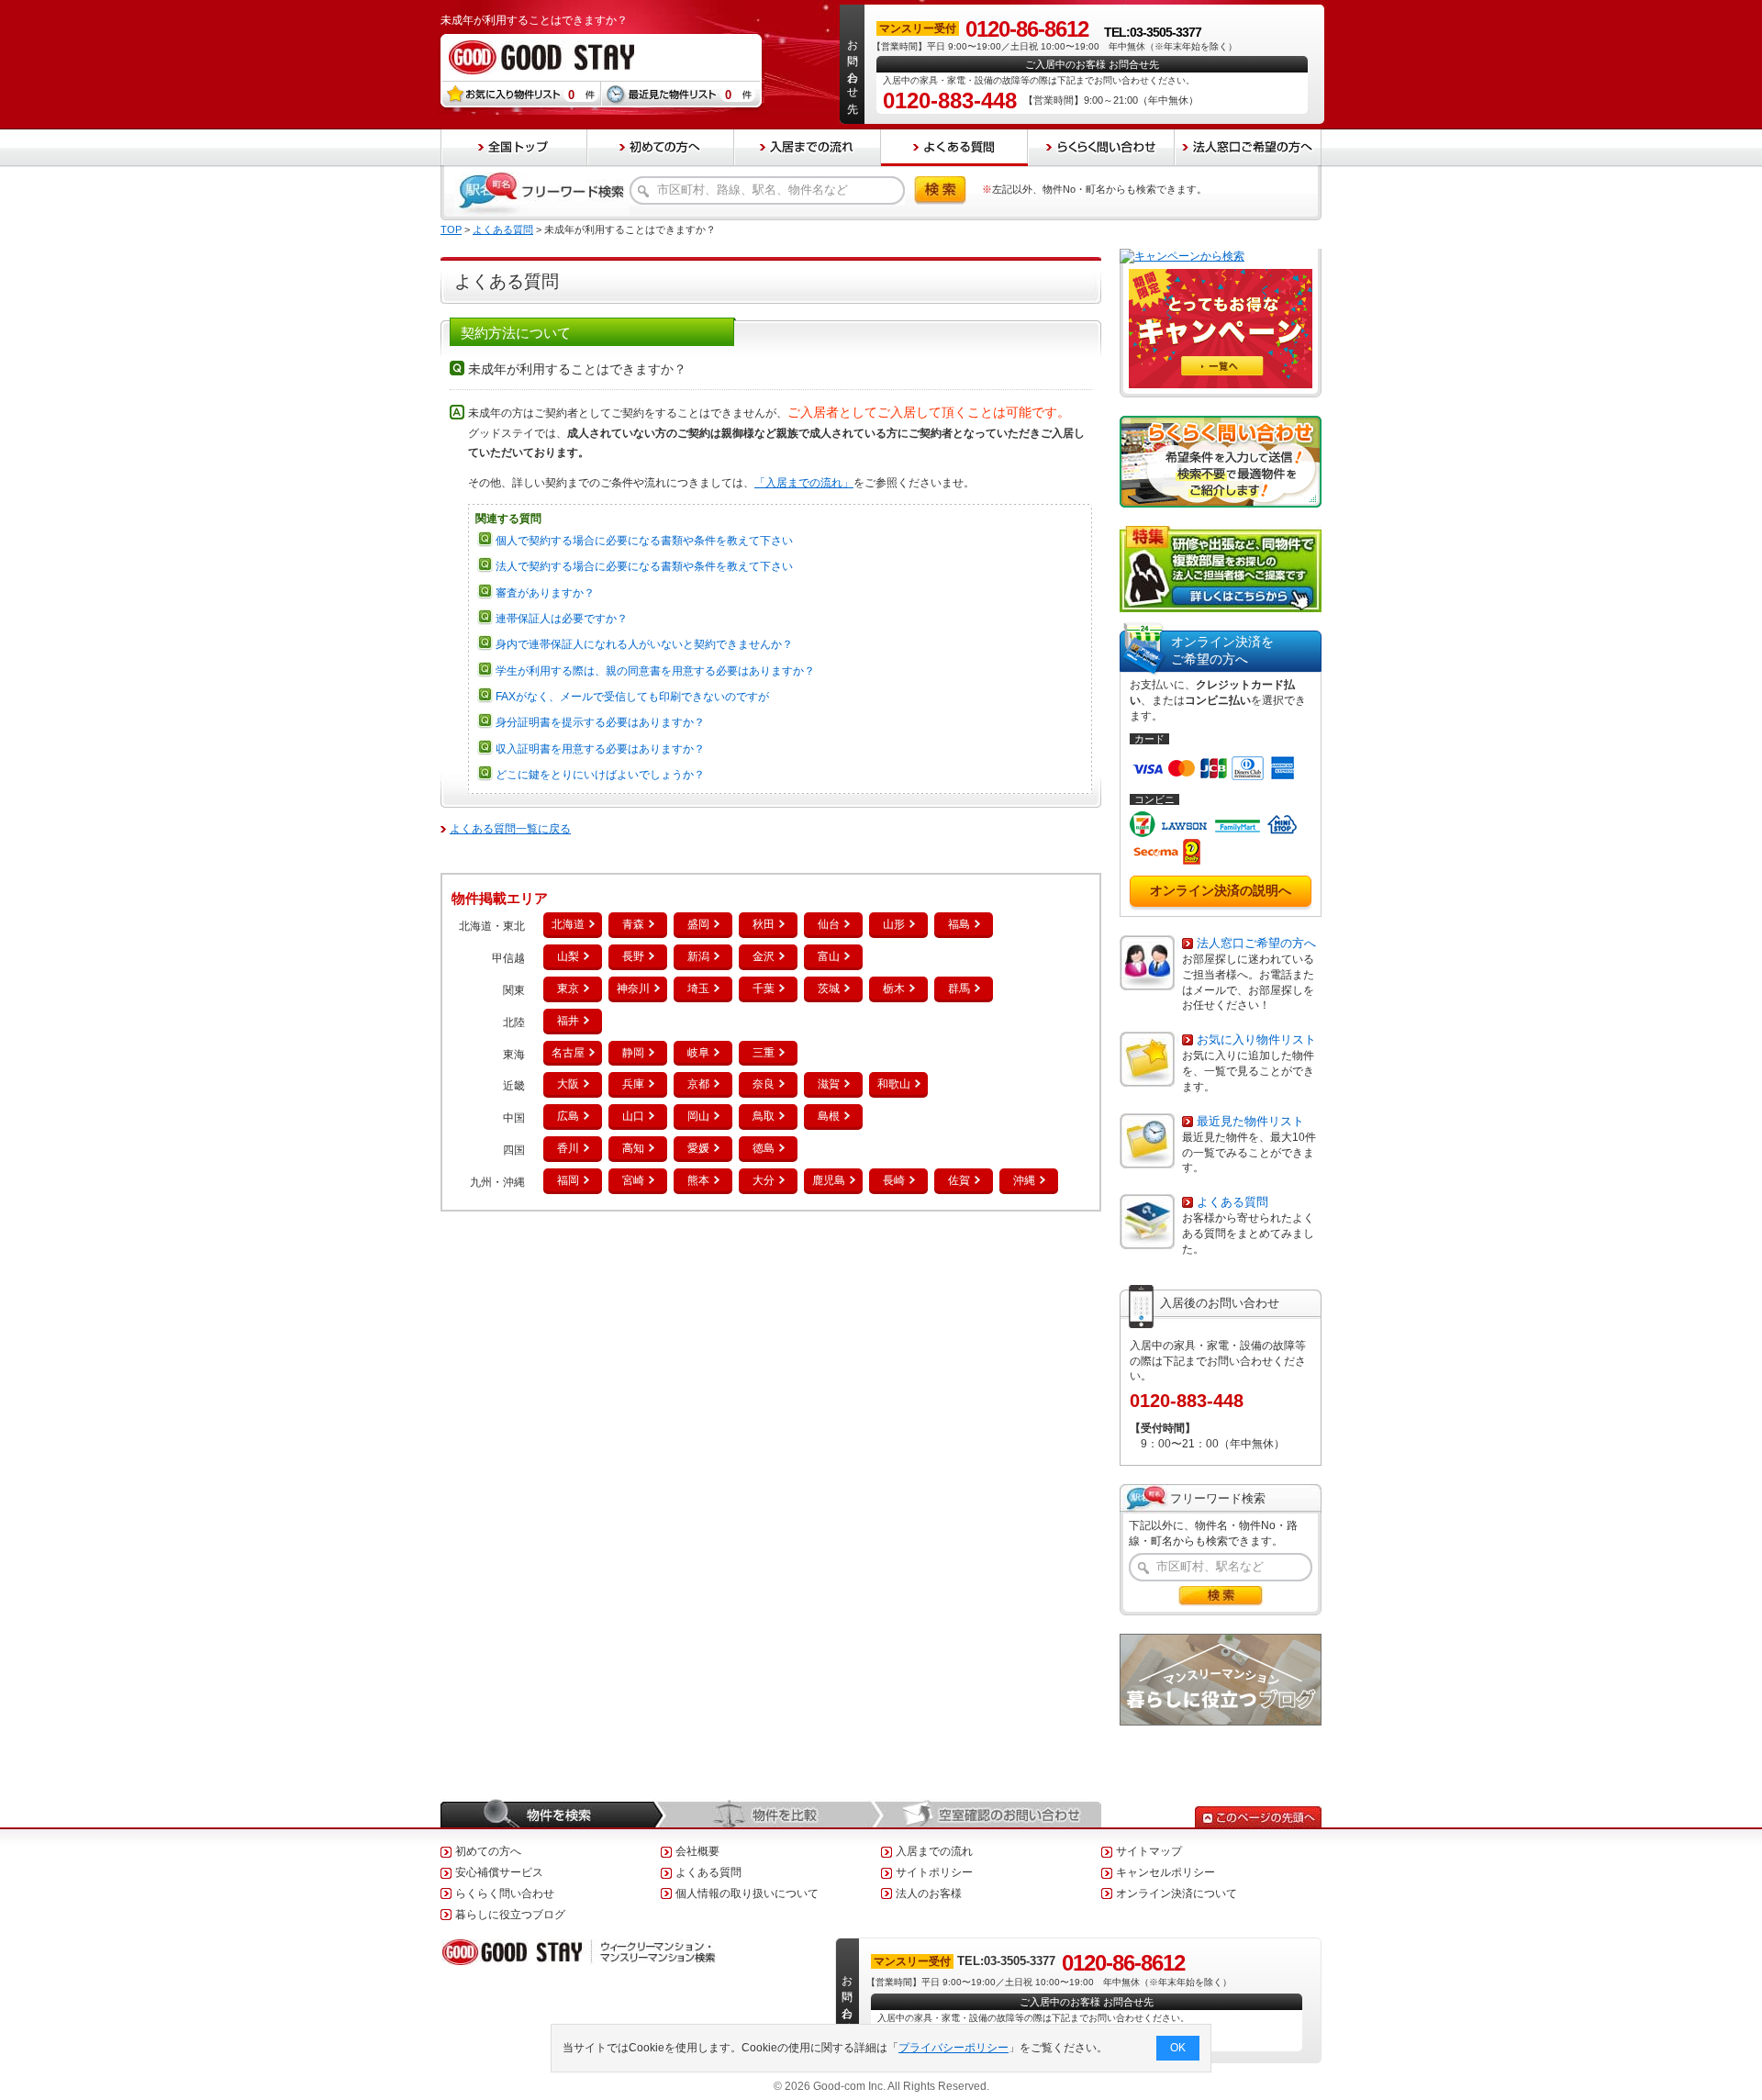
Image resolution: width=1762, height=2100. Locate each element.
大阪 (568, 1084)
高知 (633, 1148)
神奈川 (633, 989)
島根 (829, 1116)
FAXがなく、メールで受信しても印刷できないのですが (632, 697)
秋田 (764, 924)
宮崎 (633, 1180)
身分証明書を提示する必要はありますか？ (600, 722)
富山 (829, 956)
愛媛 (698, 1148)
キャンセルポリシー (1165, 1872)
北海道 (568, 924)
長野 (633, 956)
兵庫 (633, 1084)
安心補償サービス (499, 1872)
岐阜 (698, 1053)
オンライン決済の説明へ (1221, 890)
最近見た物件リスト (1250, 1121)
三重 (764, 1053)
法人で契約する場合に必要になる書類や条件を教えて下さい (644, 566)
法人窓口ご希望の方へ (1256, 943)
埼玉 (698, 989)
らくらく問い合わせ (505, 1893)
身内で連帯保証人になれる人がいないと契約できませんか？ (644, 644)
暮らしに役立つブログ (510, 1915)
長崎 (894, 1180)
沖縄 (1024, 1180)
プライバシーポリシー (953, 2048)
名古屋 (568, 1053)
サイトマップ (1149, 1851)
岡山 (698, 1116)
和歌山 (894, 1084)
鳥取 (764, 1116)
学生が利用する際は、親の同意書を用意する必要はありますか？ (655, 671)
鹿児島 (829, 1180)
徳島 (764, 1148)
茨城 (829, 989)
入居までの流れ (934, 1851)
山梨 (568, 956)
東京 (568, 989)
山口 (633, 1116)
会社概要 (697, 1851)
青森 (633, 924)
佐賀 (959, 1180)
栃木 (894, 989)
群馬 (959, 989)
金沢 (764, 956)
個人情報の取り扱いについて (747, 1893)
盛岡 (698, 924)
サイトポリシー (934, 1872)
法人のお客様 (929, 1893)
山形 (894, 924)
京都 (698, 1084)
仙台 (829, 924)
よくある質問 (503, 229)
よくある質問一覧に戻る (510, 829)
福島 (959, 924)
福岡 (568, 1180)
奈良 (764, 1084)
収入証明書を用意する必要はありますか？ (600, 749)
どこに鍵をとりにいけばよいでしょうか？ (600, 775)
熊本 (698, 1180)
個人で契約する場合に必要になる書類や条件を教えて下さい (644, 541)
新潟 (698, 956)
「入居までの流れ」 (804, 483)
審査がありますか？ (545, 593)
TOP (451, 229)
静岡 (633, 1053)
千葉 (764, 989)
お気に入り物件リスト (1256, 1039)
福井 (568, 1021)
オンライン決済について (1177, 1893)
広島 (568, 1116)
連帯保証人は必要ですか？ (562, 619)
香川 (568, 1148)
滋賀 (829, 1084)
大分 (764, 1180)
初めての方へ (488, 1851)
